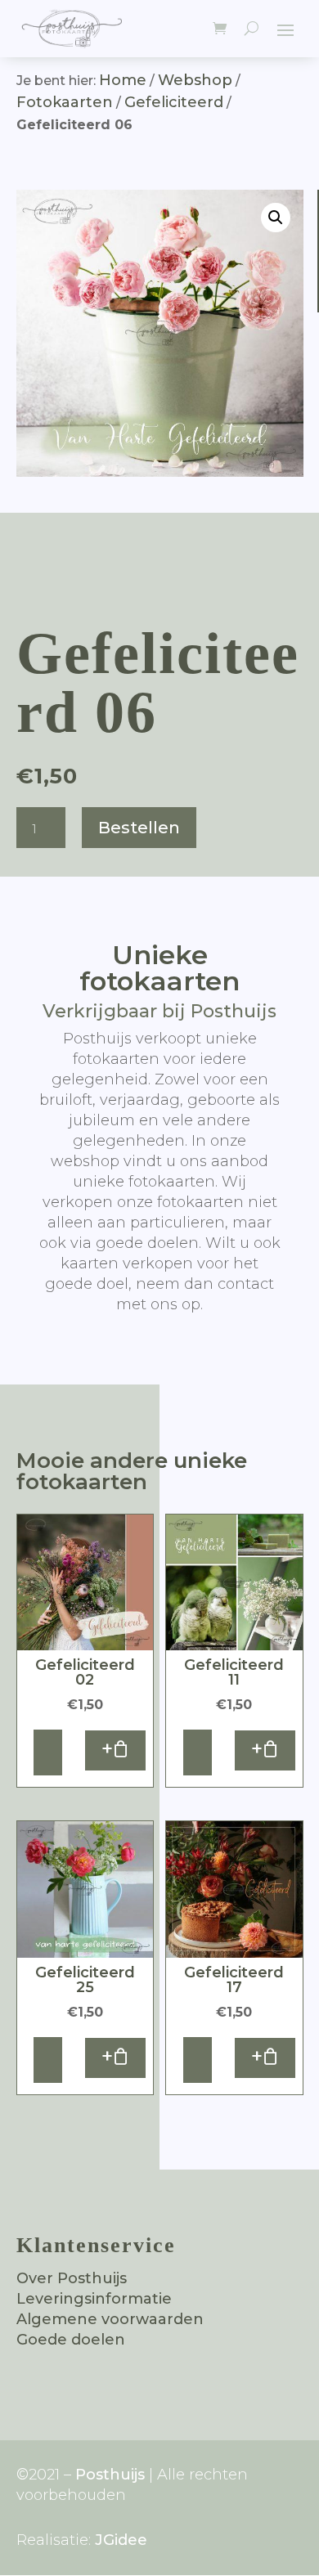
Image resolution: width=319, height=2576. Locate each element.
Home (123, 80)
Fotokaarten (65, 102)
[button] (276, 218)
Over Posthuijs (72, 2278)
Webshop (195, 80)
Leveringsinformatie (94, 2299)
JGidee (121, 2540)
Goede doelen (71, 2340)
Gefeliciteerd (174, 102)
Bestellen (139, 828)
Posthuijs (110, 2475)
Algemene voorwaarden (110, 2319)
